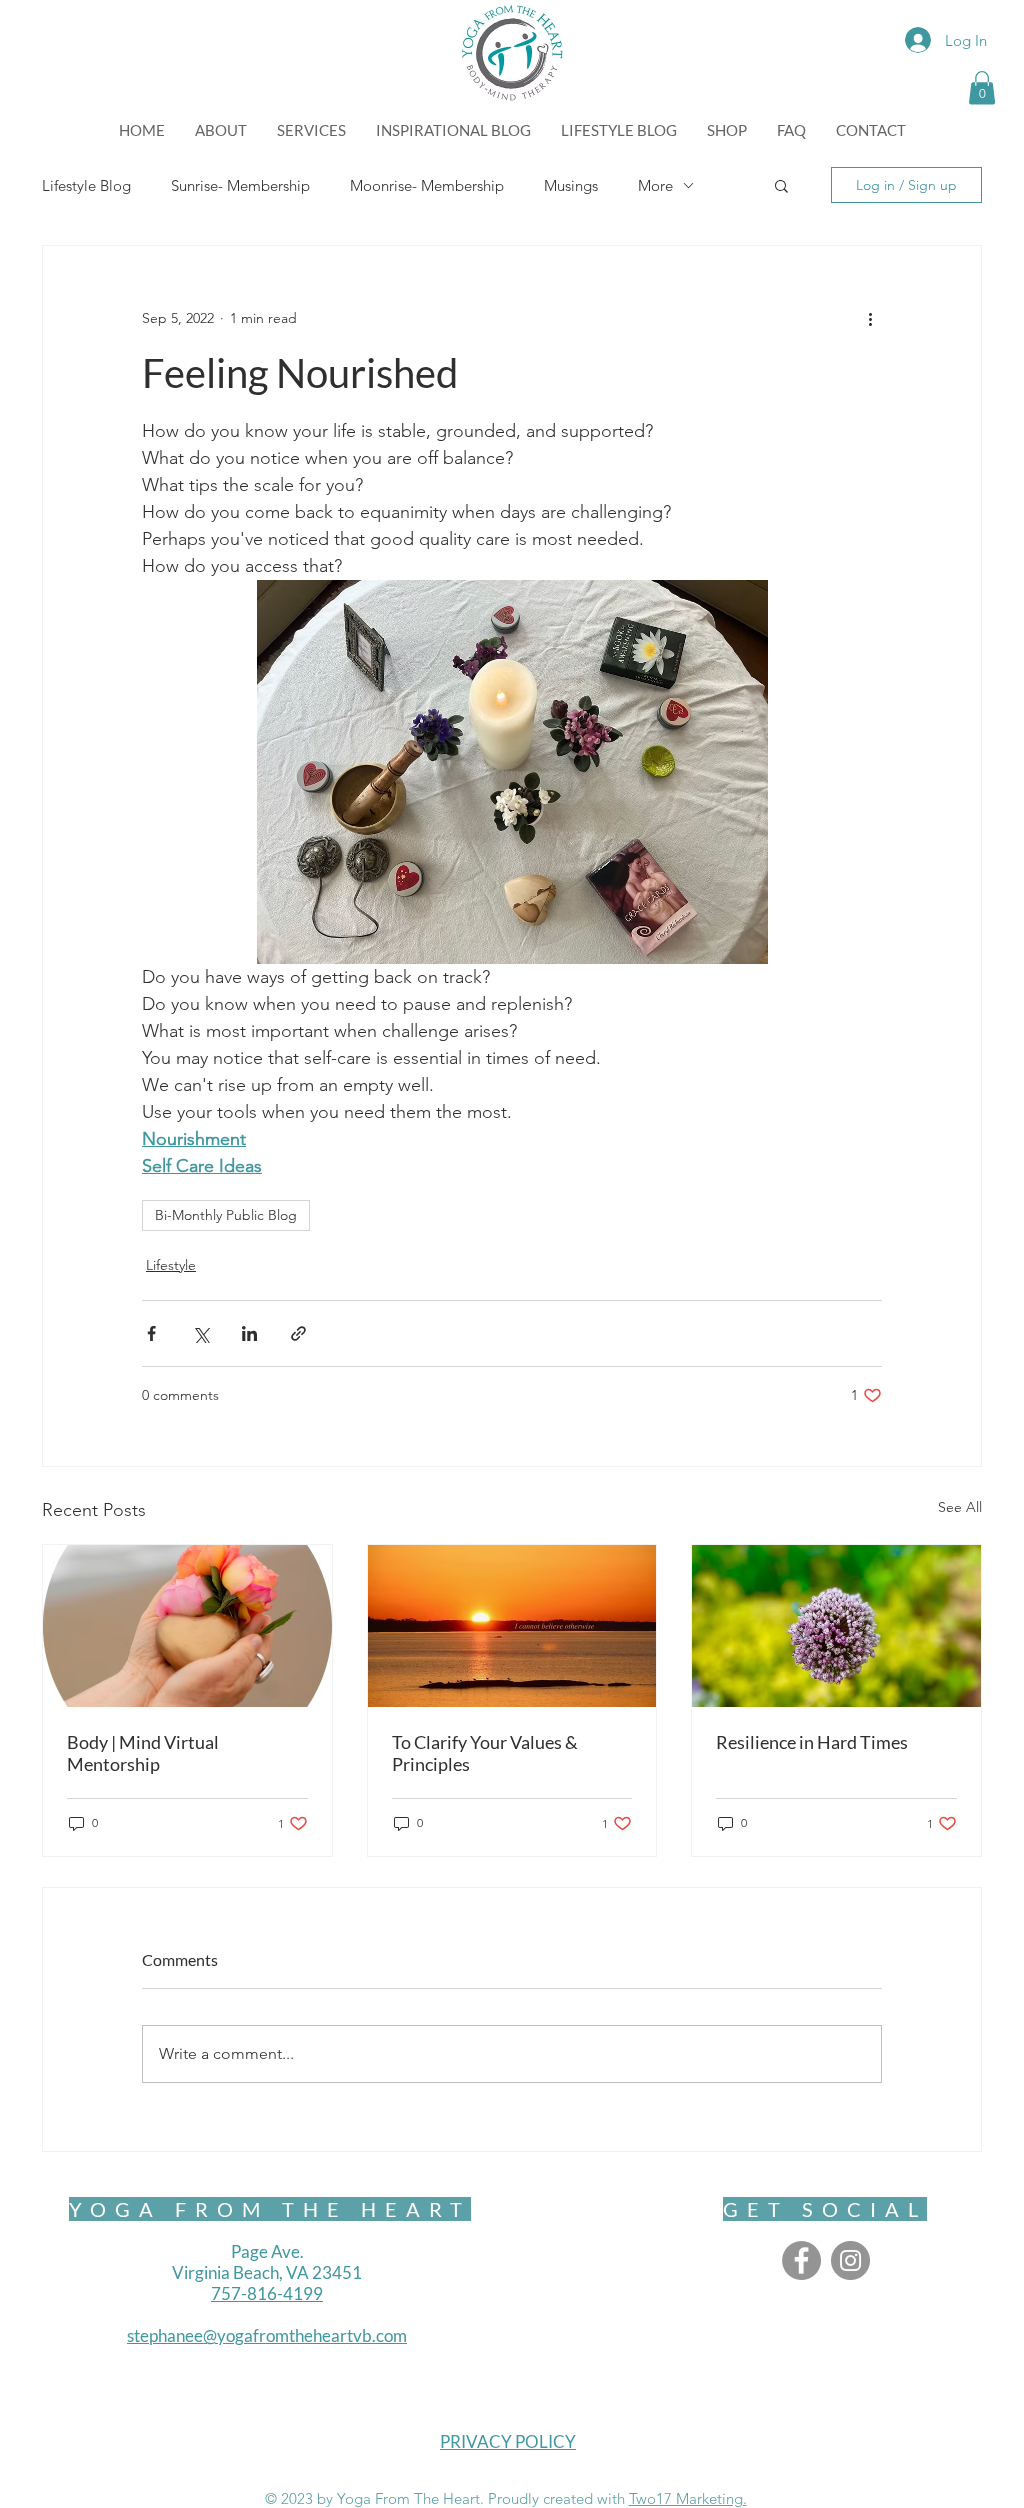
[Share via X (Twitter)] (200, 1333)
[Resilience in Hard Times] (836, 1626)
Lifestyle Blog (86, 185)
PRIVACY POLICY (508, 2441)
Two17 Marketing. (688, 2498)
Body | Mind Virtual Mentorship (143, 1753)
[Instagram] (850, 2260)
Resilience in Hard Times (812, 1742)
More (655, 185)
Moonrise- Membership (427, 185)
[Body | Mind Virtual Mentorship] (187, 1626)
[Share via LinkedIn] (249, 1333)
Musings (571, 185)
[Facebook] (801, 2260)
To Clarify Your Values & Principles (485, 1753)
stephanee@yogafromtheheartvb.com (267, 2335)
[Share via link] (298, 1333)
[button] (982, 87)
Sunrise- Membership (240, 185)
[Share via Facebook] (151, 1333)
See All (960, 1507)
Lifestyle (171, 1265)
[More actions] (870, 318)
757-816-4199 (267, 2293)
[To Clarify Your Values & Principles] (512, 1626)
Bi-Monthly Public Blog (226, 1215)
